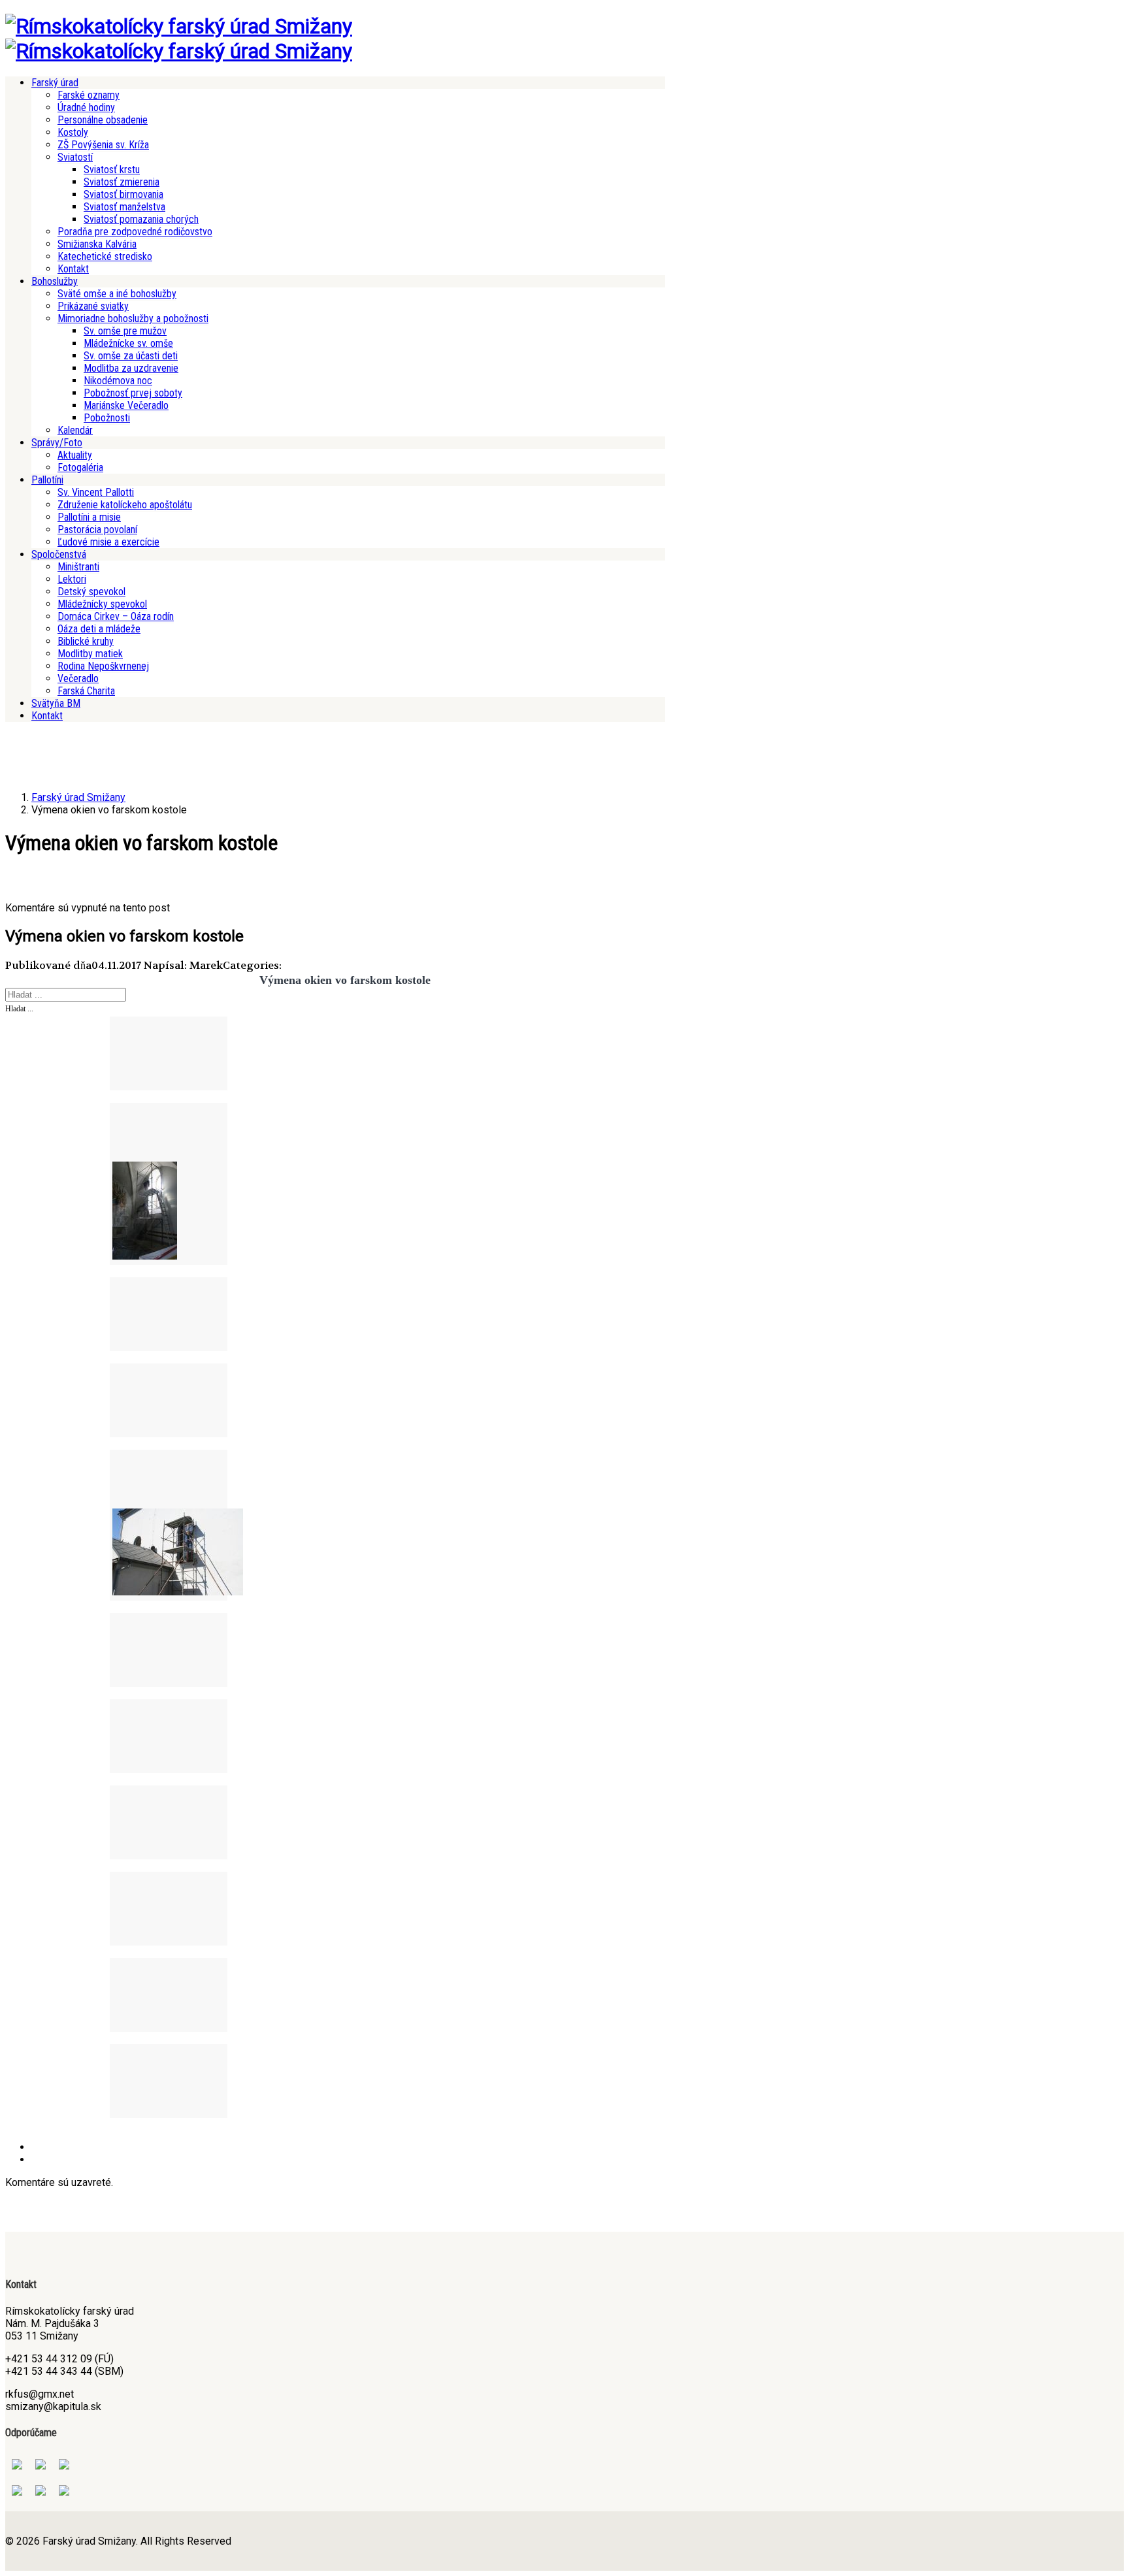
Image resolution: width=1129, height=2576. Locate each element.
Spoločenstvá (59, 554)
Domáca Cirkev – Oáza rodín (116, 616)
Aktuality (75, 455)
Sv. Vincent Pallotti (96, 492)
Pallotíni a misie (89, 517)
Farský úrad (55, 83)
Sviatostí (75, 157)
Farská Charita (86, 691)
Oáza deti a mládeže (99, 629)
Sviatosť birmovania (123, 194)
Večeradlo (78, 678)
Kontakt (73, 269)
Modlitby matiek (90, 654)
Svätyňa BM (56, 703)
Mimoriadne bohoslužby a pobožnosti (133, 318)
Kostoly (73, 132)
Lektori (72, 579)
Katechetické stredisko (105, 256)
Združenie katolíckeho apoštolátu (125, 505)
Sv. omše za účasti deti (131, 356)
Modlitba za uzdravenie (131, 368)
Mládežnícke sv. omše (128, 343)
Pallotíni (47, 480)
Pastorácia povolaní (97, 530)
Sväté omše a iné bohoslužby (117, 294)
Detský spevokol (91, 592)
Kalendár (75, 430)
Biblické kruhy (86, 641)
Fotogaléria (80, 467)
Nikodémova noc (118, 381)
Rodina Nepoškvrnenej (103, 666)
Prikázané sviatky (93, 306)
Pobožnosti (107, 418)
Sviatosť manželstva (124, 207)
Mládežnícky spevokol (102, 604)
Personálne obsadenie (103, 120)
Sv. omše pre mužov (125, 331)
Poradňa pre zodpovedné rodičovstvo (135, 232)
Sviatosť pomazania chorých (141, 219)
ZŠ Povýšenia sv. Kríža (103, 145)
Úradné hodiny (86, 107)
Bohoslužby (55, 281)
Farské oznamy (89, 95)
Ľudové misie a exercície (108, 542)
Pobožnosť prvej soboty (133, 393)
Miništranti (78, 567)
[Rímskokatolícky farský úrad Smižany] (179, 26)
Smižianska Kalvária (97, 244)
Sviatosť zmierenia (122, 182)
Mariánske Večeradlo (126, 405)
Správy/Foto (57, 443)
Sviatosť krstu (112, 170)
